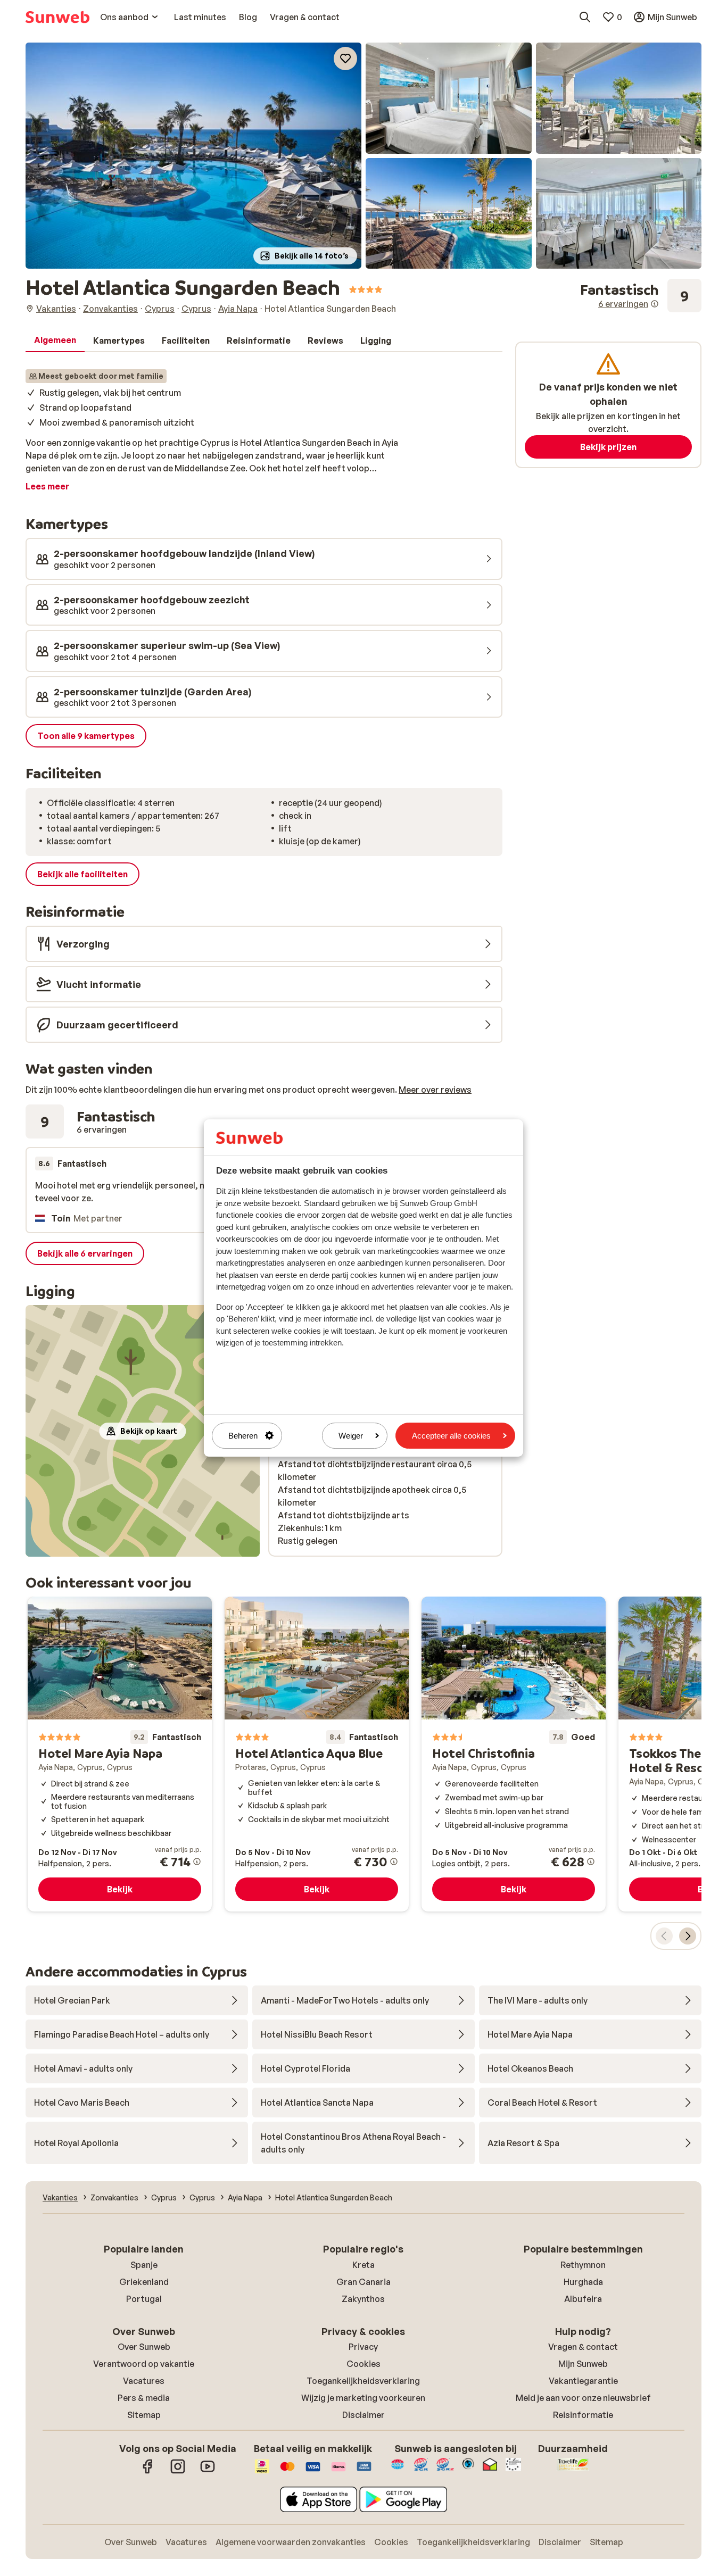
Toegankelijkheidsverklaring (363, 2381)
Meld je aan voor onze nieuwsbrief (583, 2398)
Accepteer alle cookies (451, 1436)
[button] (193, 156)
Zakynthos (363, 2299)
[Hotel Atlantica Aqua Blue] (317, 1754)
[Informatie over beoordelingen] (655, 304)
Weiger (351, 1436)
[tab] (55, 340)
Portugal (144, 2299)
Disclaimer (363, 2415)
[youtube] (208, 2472)
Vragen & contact (583, 2347)
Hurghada (583, 2282)
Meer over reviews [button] (435, 1090)
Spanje (144, 2265)
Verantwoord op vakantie (144, 2364)
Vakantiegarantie (583, 2381)
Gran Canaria (363, 2282)
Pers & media (144, 2398)
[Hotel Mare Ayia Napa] (120, 1754)
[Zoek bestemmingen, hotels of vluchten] (585, 17)
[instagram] (178, 2472)
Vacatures (144, 2381)
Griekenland (144, 2282)
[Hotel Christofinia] (514, 1754)
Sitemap (144, 2415)
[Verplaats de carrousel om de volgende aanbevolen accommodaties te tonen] (688, 1936)
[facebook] (148, 2472)
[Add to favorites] (345, 59)
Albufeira (583, 2299)
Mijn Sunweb (583, 2364)
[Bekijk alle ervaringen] (641, 296)
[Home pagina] (57, 17)
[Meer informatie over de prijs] (197, 1862)
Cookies (363, 2364)
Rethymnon (583, 2265)
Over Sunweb (144, 2347)
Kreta (363, 2265)
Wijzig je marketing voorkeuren (363, 2398)
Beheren (243, 1436)
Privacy (363, 2347)
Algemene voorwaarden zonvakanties (291, 2542)
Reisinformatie (583, 2415)
